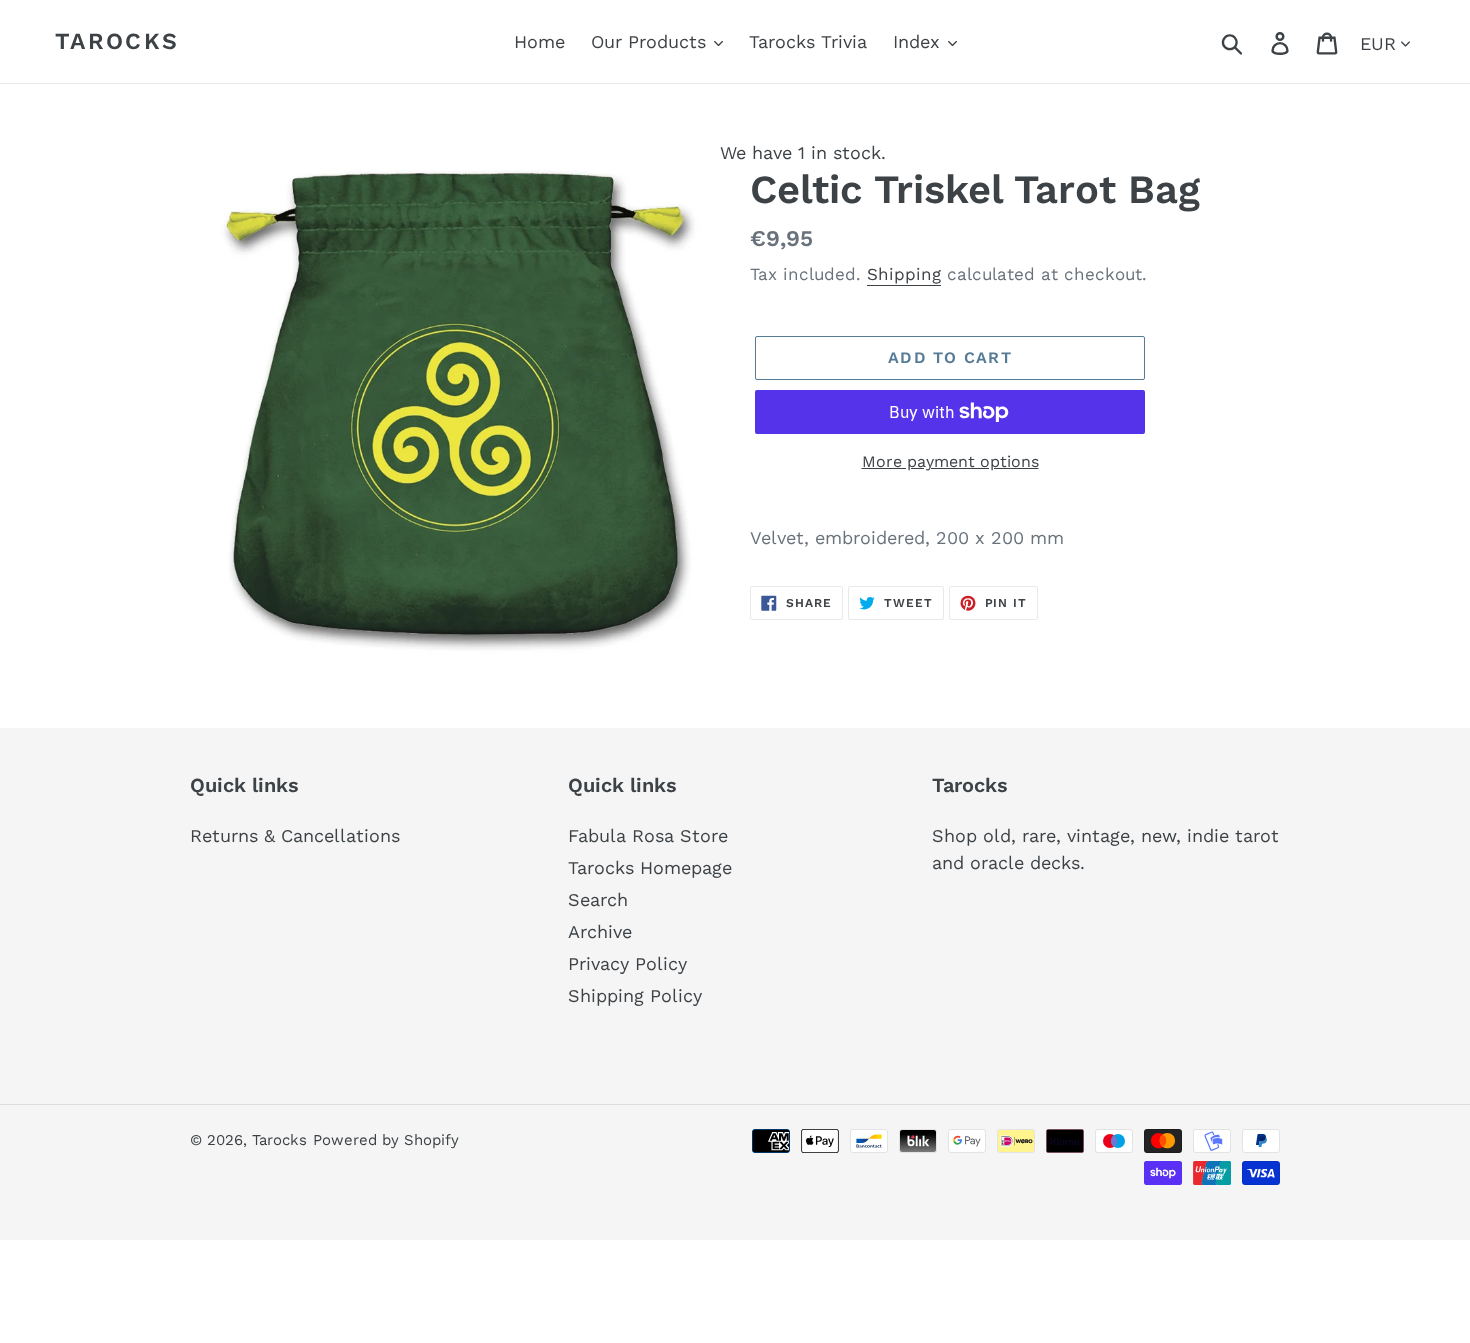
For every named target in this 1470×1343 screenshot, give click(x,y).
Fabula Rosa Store (648, 835)
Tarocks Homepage (650, 867)
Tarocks (117, 41)
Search (598, 899)
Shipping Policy (635, 995)
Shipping (904, 274)
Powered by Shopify (386, 1140)
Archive (600, 931)
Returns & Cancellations (295, 835)
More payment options (950, 461)
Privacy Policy (627, 963)
